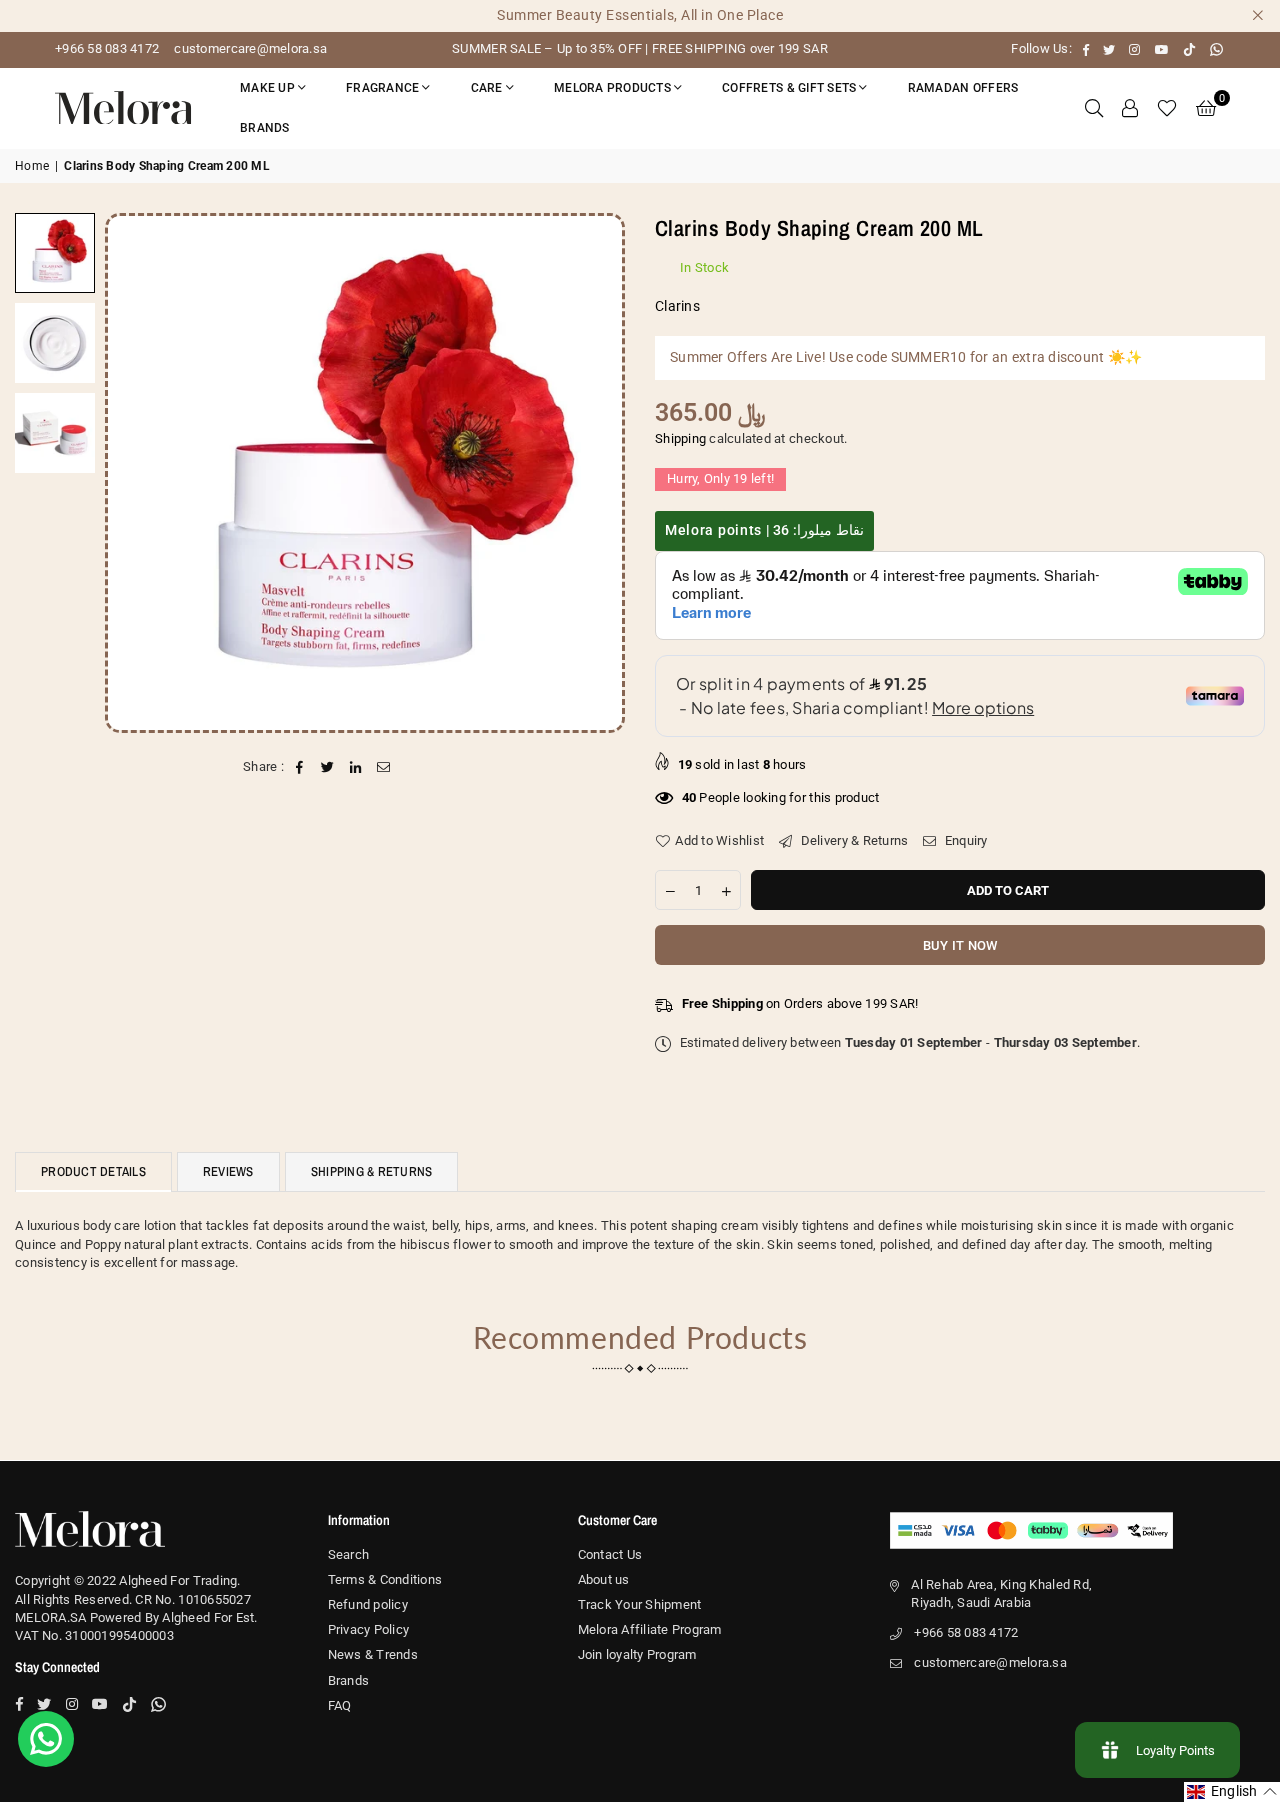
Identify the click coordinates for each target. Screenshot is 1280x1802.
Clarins (677, 306)
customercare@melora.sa (249, 48)
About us (604, 1579)
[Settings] (1130, 108)
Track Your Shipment (640, 1604)
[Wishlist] (1167, 108)
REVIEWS (228, 1171)
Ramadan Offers (963, 88)
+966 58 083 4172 (107, 48)
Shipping (680, 438)
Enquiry (964, 840)
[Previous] (132, 472)
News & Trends (373, 1654)
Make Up (267, 88)
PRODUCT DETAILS (93, 1171)
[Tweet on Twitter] (327, 767)
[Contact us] (46, 1739)
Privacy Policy (369, 1629)
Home (32, 166)
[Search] (1094, 108)
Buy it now (960, 945)
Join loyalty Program (637, 1654)
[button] (1206, 108)
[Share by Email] (384, 767)
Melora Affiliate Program (650, 1629)
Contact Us (610, 1554)
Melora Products (612, 88)
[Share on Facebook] (299, 767)
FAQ (340, 1705)
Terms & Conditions (385, 1579)
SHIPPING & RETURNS (372, 1171)
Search (349, 1554)
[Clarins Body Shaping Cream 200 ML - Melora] (55, 253)
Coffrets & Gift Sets (789, 88)
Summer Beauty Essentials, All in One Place (640, 15)
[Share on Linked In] (356, 767)
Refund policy (368, 1604)
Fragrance (382, 88)
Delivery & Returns (852, 840)
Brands (265, 128)
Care (487, 88)
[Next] (597, 472)
